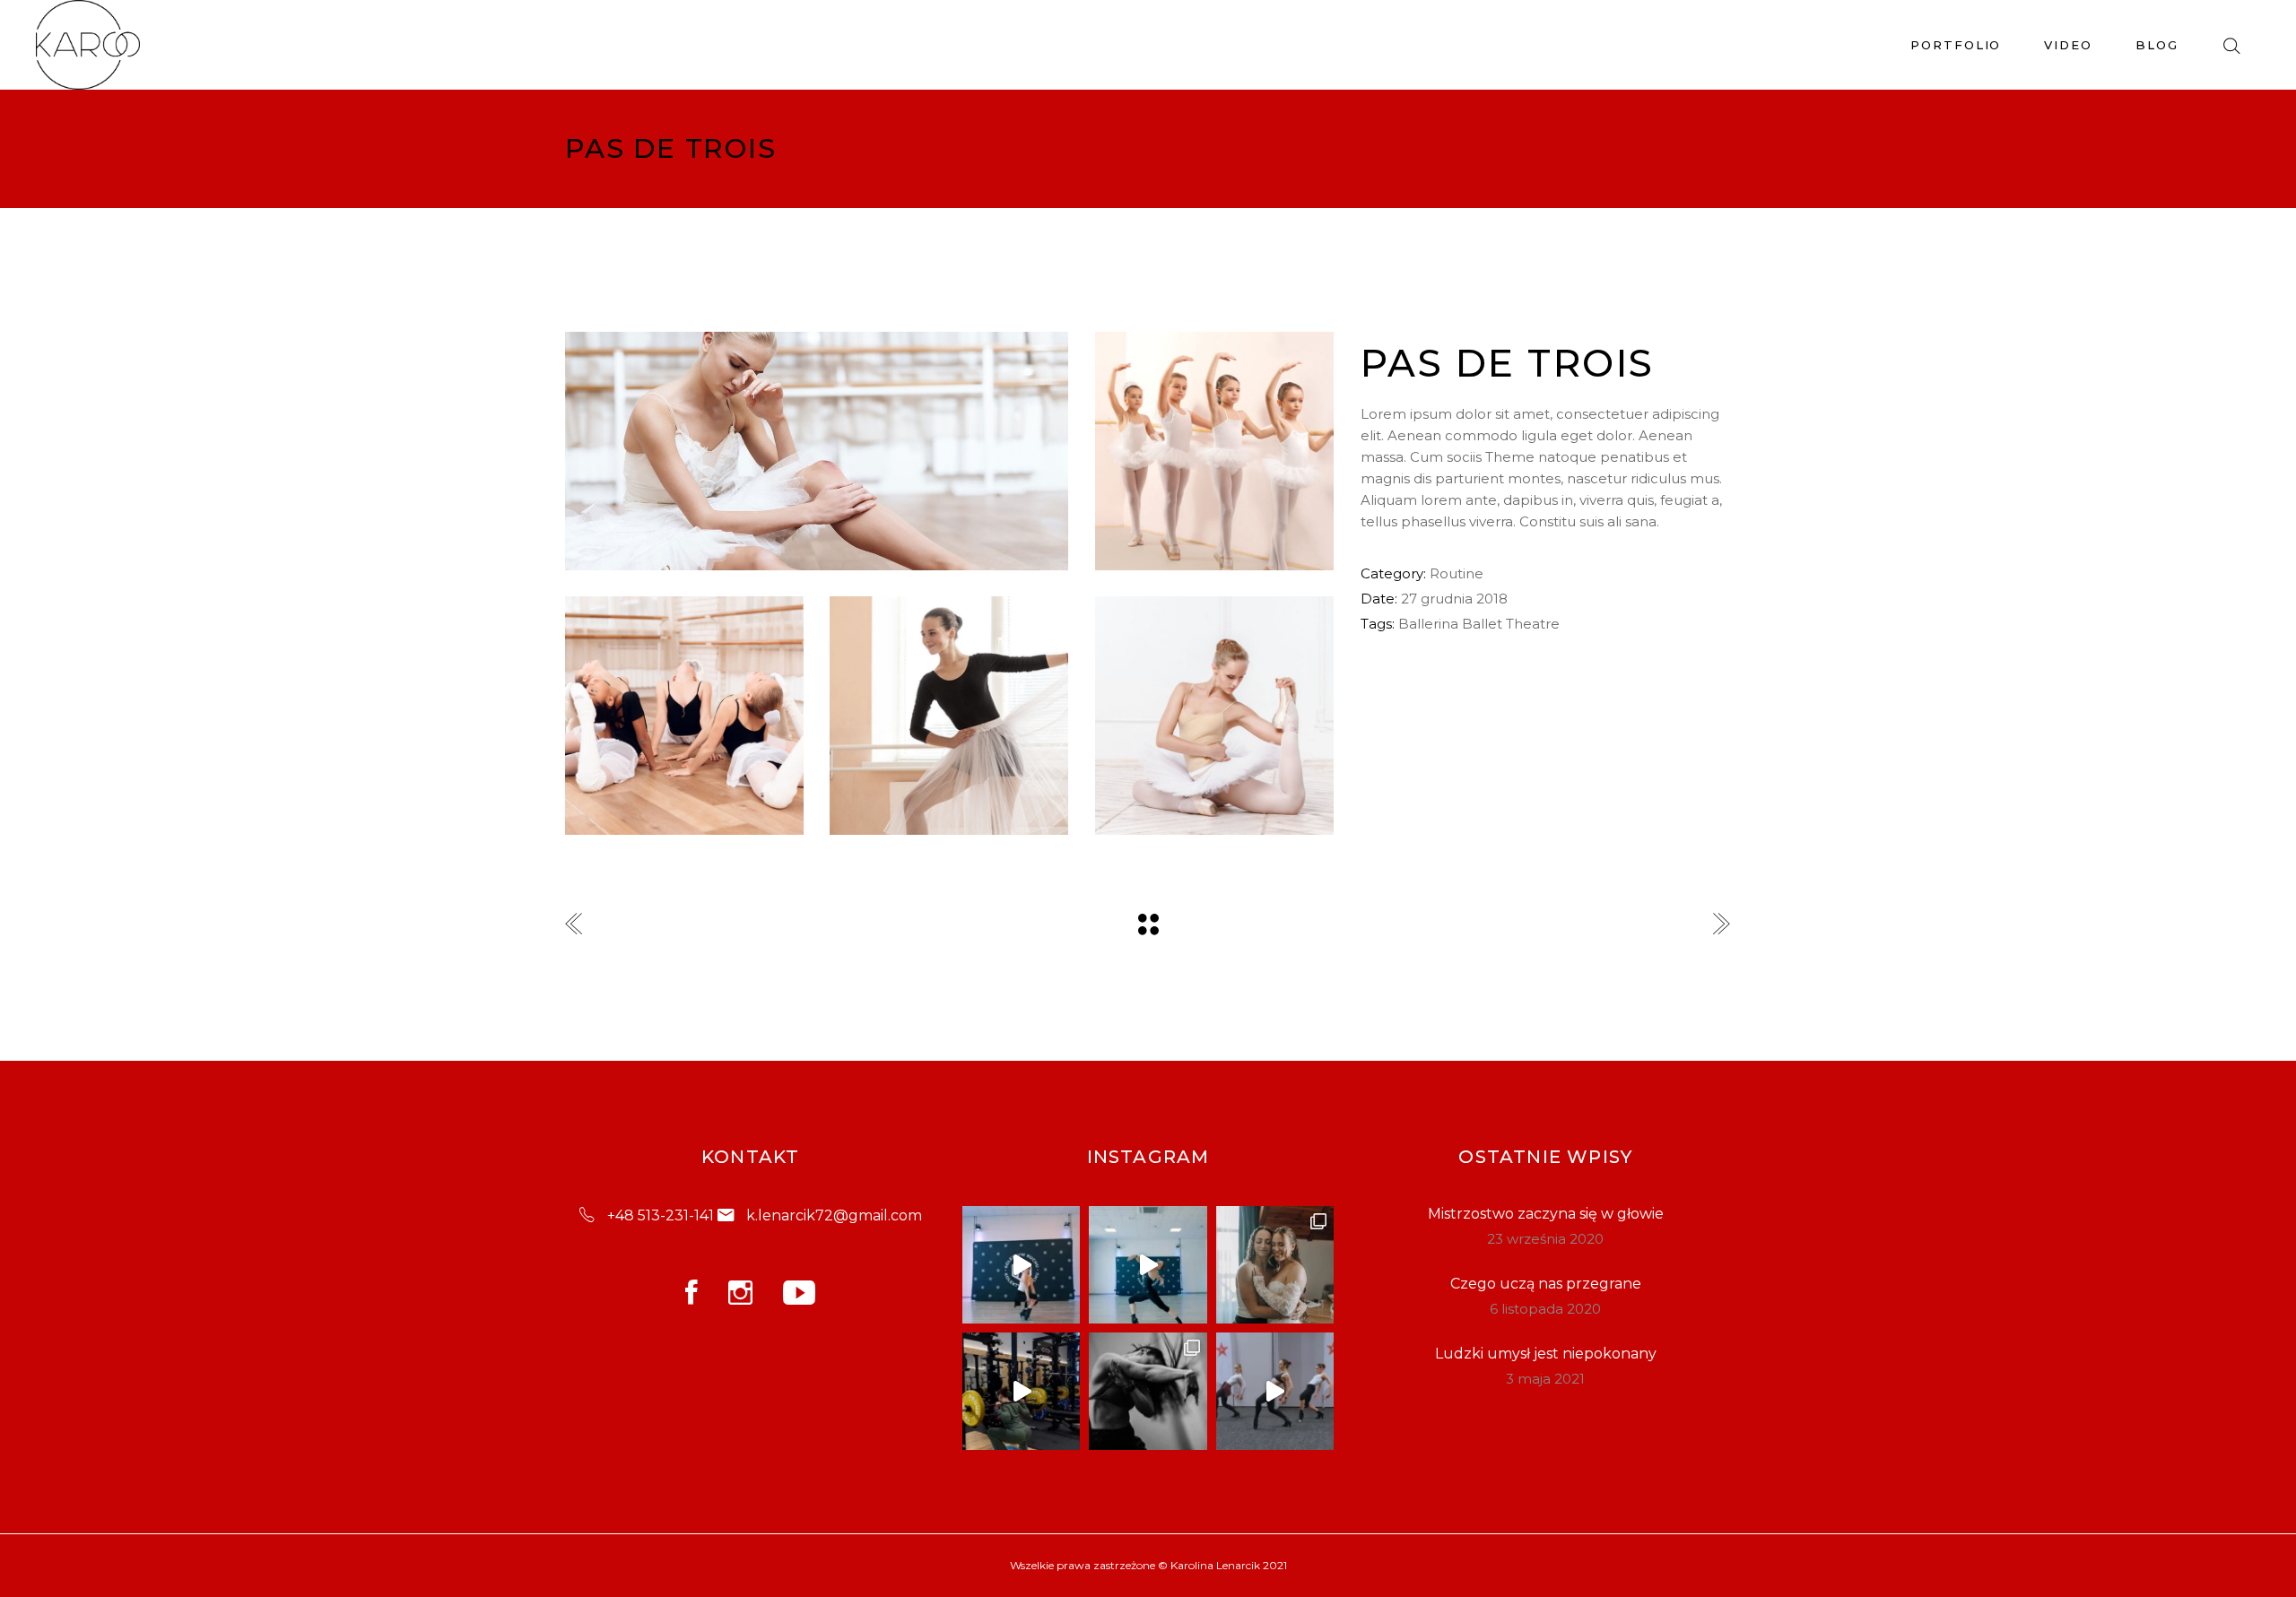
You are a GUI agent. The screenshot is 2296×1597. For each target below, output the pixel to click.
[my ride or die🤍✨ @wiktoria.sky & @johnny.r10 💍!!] (1275, 1265)
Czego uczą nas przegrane (1546, 1284)
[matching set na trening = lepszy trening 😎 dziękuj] (1021, 1391)
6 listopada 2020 (1545, 1309)
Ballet (1482, 624)
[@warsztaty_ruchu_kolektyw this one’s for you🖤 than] (1148, 1265)
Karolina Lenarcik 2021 (1229, 1565)
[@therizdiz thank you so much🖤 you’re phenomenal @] (1275, 1391)
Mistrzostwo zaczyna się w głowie (1546, 1214)
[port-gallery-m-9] (684, 716)
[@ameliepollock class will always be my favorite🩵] (1021, 1265)
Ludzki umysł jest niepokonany (1546, 1354)
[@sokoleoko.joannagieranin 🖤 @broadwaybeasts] (1148, 1391)
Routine (1457, 573)
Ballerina (1428, 624)
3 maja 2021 (1545, 1379)
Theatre (1533, 624)
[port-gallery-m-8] (949, 716)
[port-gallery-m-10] (817, 451)
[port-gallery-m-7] (1214, 451)
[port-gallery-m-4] (1214, 716)
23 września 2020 (1545, 1239)
